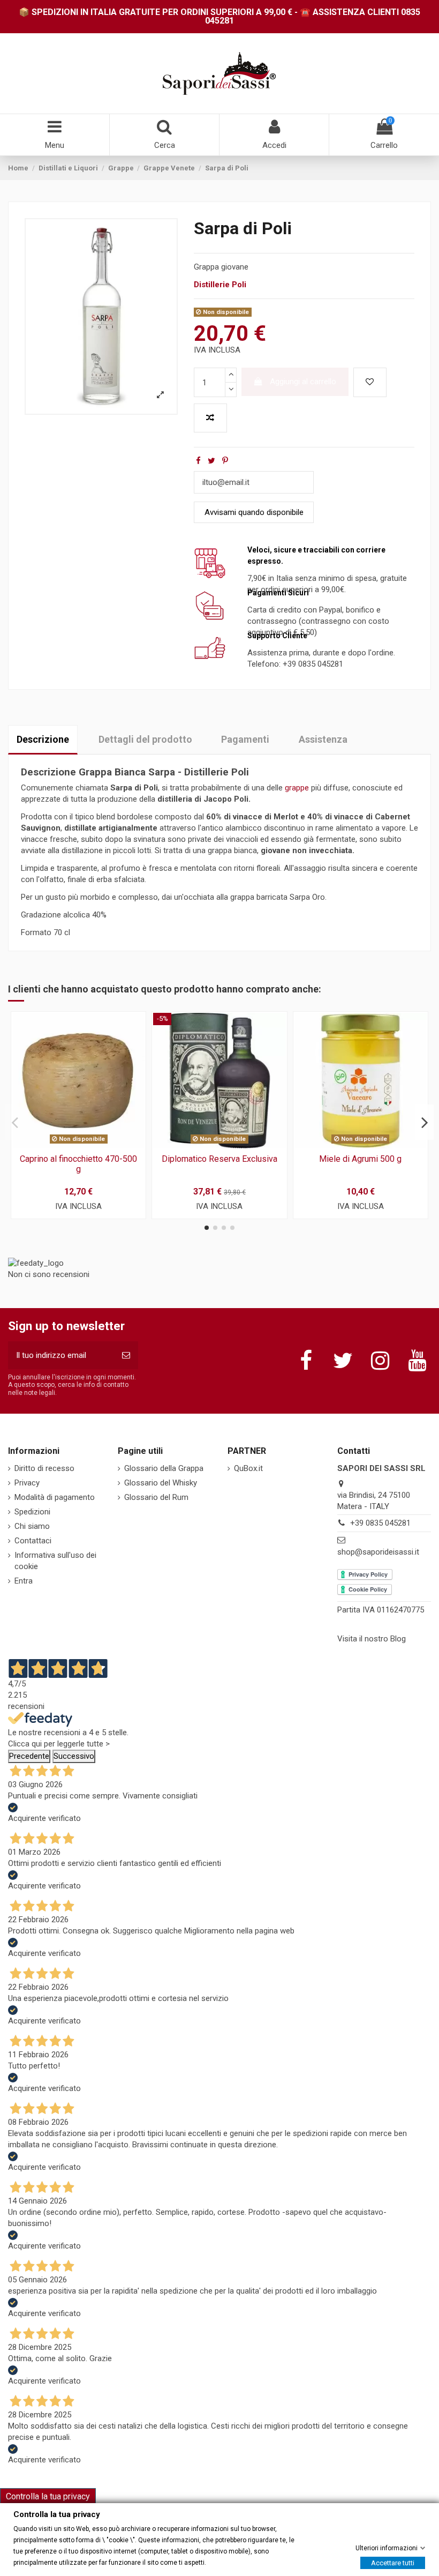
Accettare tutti (393, 2562)
